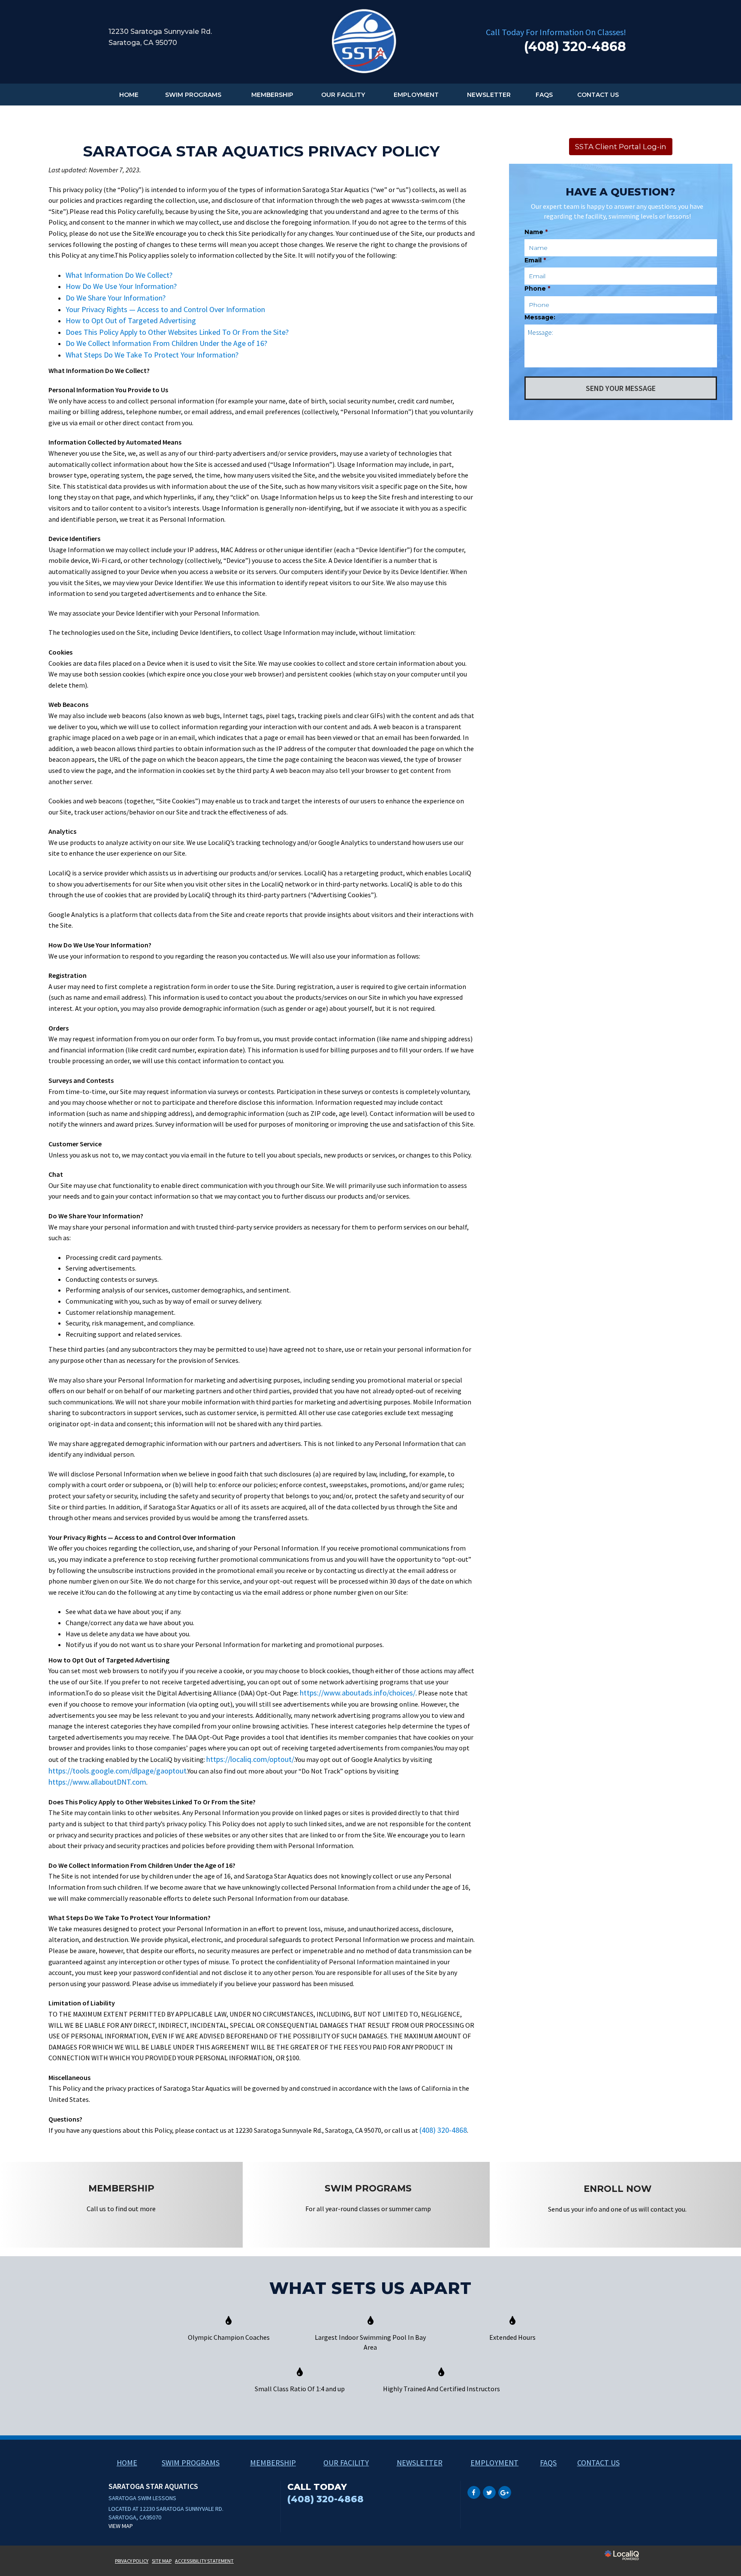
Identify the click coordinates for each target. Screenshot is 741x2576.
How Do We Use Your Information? (121, 286)
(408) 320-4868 (443, 2130)
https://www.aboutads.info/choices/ (358, 1693)
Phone (537, 289)
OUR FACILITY (343, 95)
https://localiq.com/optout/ (250, 1759)
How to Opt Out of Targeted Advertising (131, 320)
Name (536, 232)
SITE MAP (162, 2561)
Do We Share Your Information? (116, 298)
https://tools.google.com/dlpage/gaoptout (117, 1771)
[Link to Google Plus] (505, 2492)
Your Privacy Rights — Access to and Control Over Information (165, 309)
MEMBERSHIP (272, 95)
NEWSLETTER (489, 95)
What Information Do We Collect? (119, 275)
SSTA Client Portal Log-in (621, 147)
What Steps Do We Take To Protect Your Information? (152, 355)
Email (535, 260)
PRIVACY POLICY (132, 2561)
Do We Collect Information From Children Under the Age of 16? (166, 343)
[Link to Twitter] (489, 2492)
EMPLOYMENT (416, 95)
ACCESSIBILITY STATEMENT (204, 2561)
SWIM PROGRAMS (193, 95)
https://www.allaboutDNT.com (97, 1782)
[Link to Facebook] (474, 2492)
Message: (540, 317)
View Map (121, 2526)
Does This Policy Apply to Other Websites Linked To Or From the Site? (177, 332)
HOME (129, 95)
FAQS (544, 95)
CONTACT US (598, 95)
